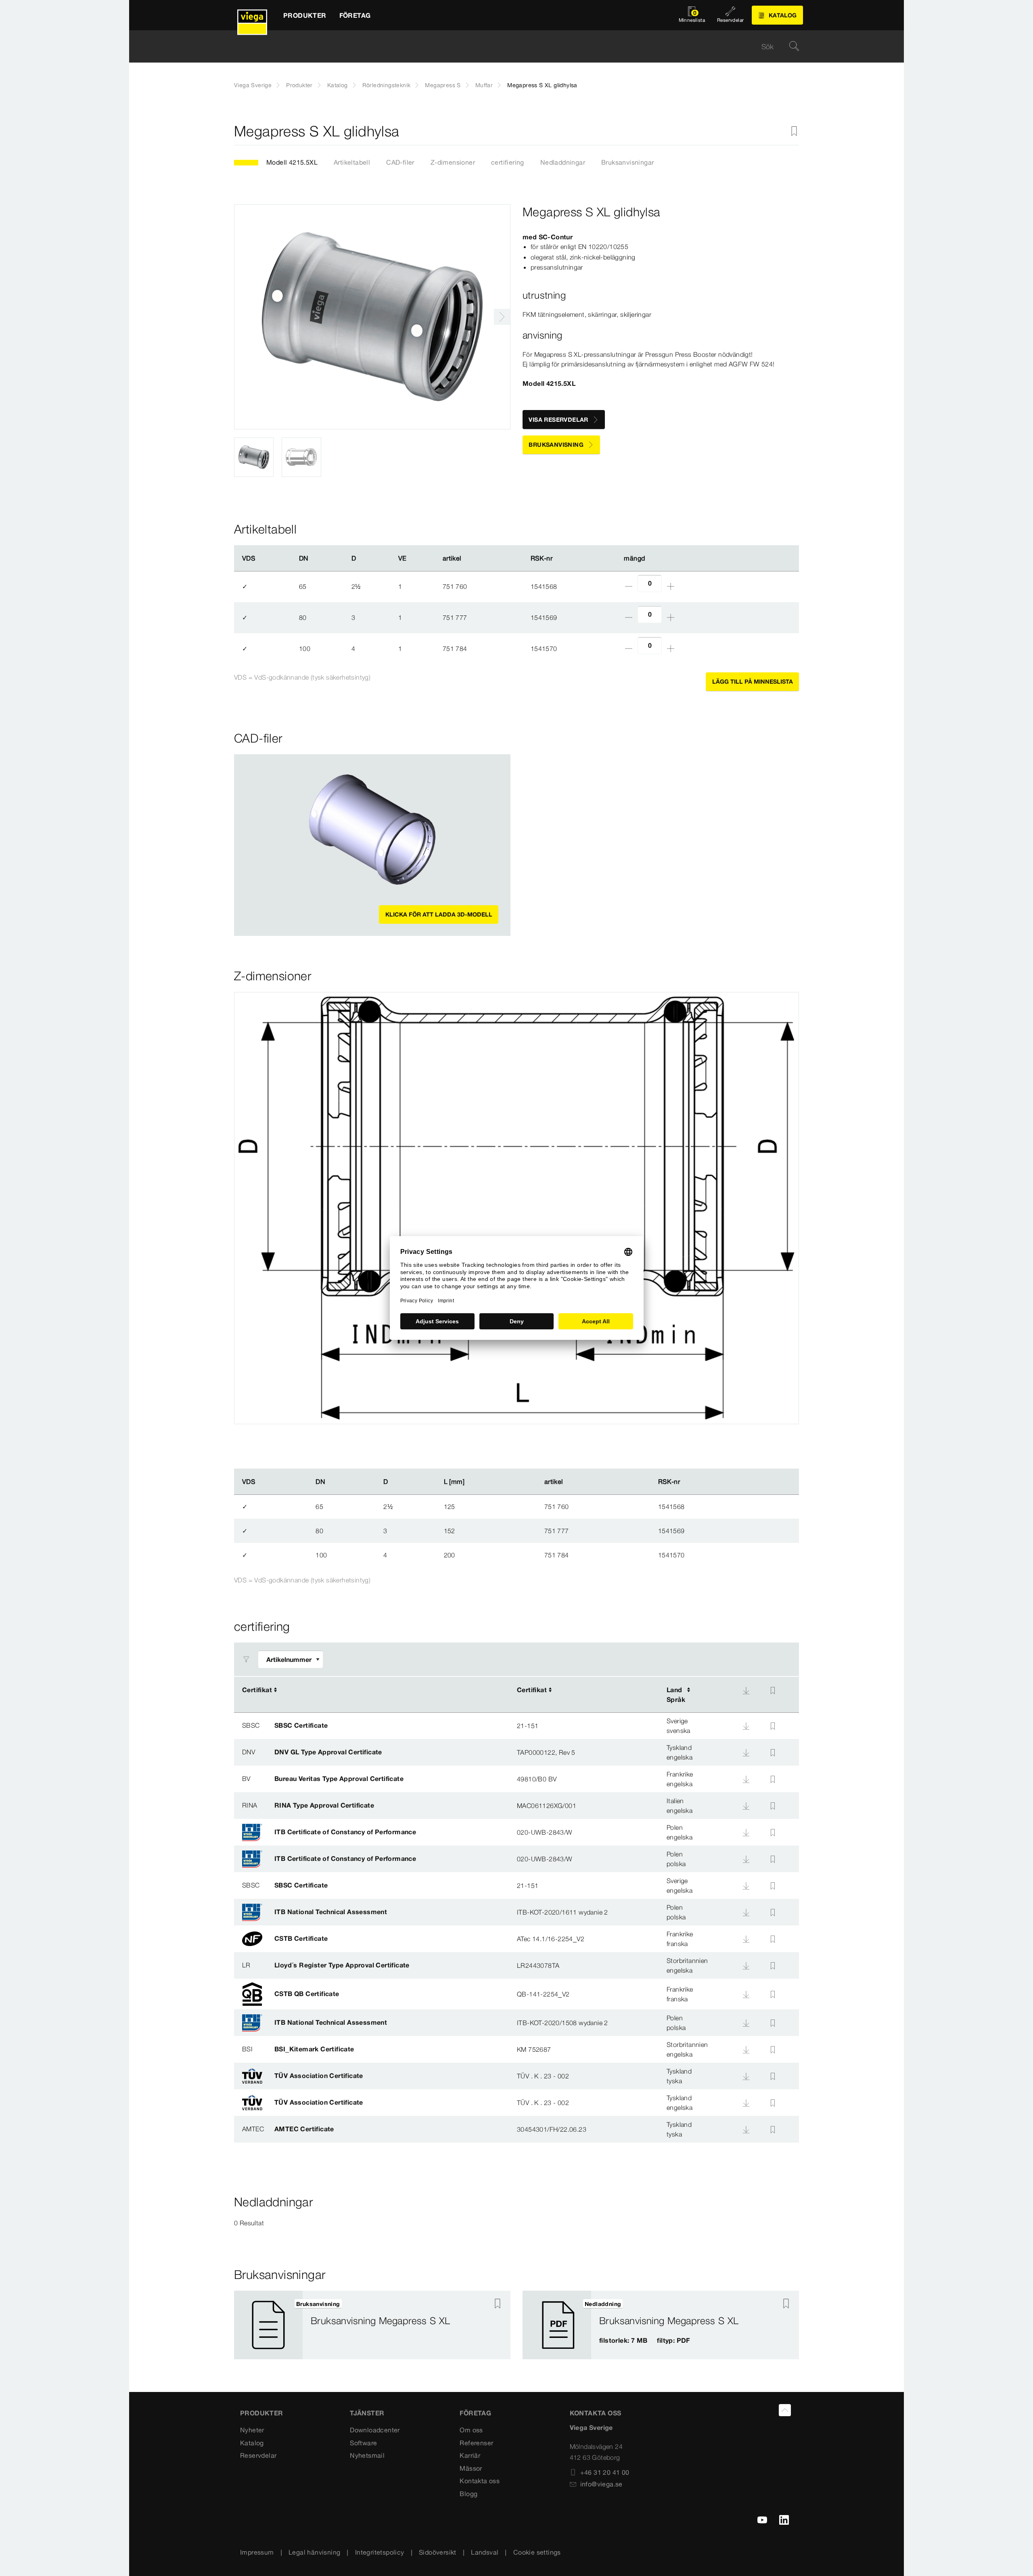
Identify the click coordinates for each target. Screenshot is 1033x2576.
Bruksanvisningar (627, 162)
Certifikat (257, 1690)
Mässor (471, 2468)
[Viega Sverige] (252, 15)
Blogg (468, 2494)
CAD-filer (400, 162)
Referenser (476, 2443)
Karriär (470, 2455)
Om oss (471, 2430)
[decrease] (629, 586)
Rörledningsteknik (387, 85)
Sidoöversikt (438, 2552)
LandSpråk (676, 1695)
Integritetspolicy (380, 2552)
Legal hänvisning (314, 2552)
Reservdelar (258, 2455)
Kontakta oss (480, 2481)
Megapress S (443, 85)
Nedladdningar (563, 162)
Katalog (338, 85)
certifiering (508, 162)
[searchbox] (510, 47)
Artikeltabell (352, 162)
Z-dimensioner (453, 162)
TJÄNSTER (367, 2413)
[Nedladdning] (746, 1691)
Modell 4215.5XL (292, 162)
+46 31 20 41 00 (605, 2472)
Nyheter (252, 2430)
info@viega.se (601, 2484)
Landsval (485, 2552)
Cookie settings (537, 2552)
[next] (502, 317)
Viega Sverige (253, 85)
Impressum (257, 2552)
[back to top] (785, 2410)
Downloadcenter (375, 2430)
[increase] (671, 586)
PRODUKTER (262, 2413)
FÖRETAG (475, 2413)
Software (363, 2443)
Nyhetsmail (367, 2455)
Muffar (484, 85)
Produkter (299, 85)
